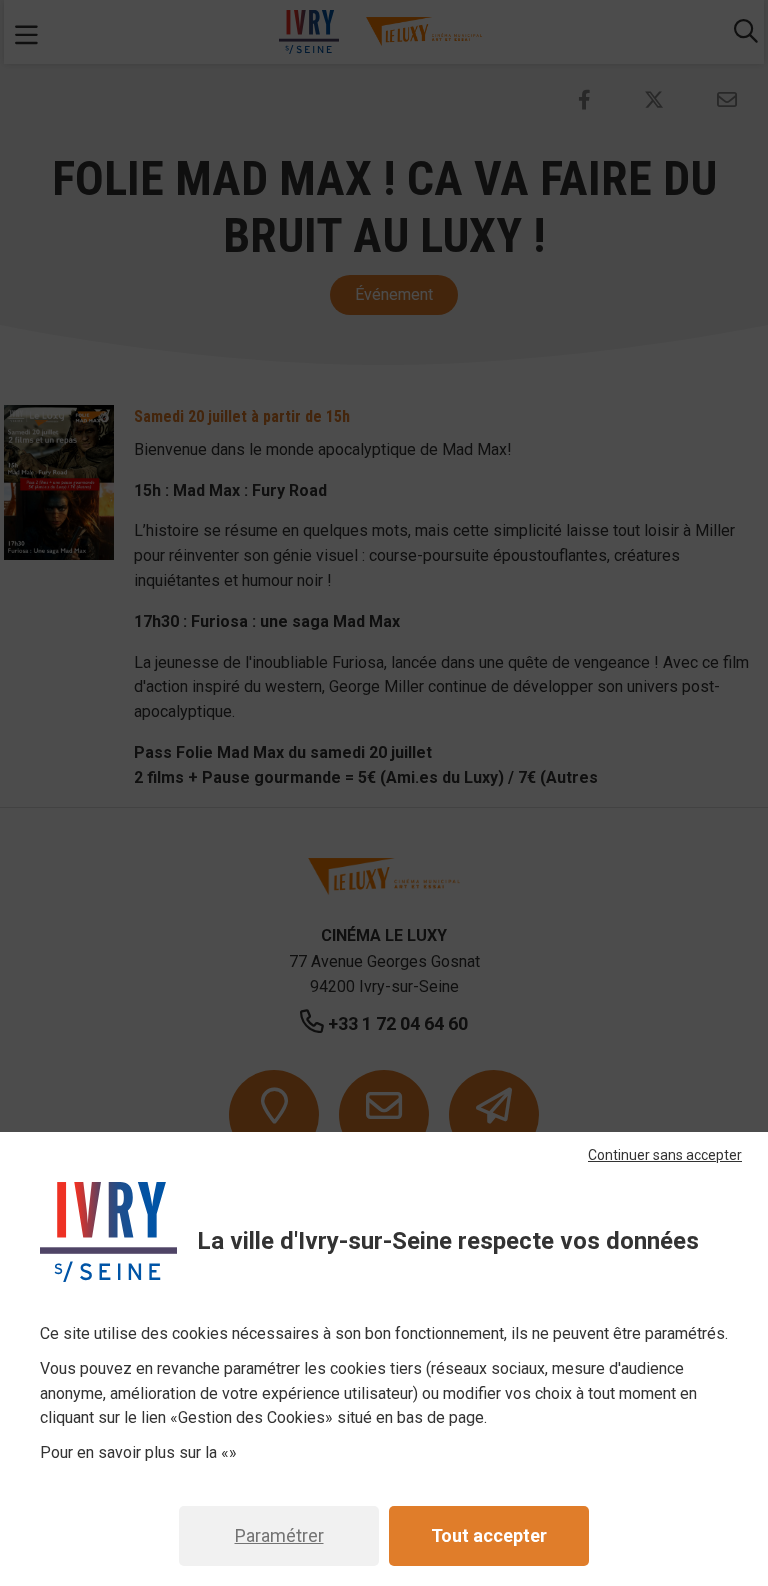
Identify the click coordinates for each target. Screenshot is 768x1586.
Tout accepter (489, 1535)
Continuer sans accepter (665, 1155)
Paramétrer (279, 1535)
